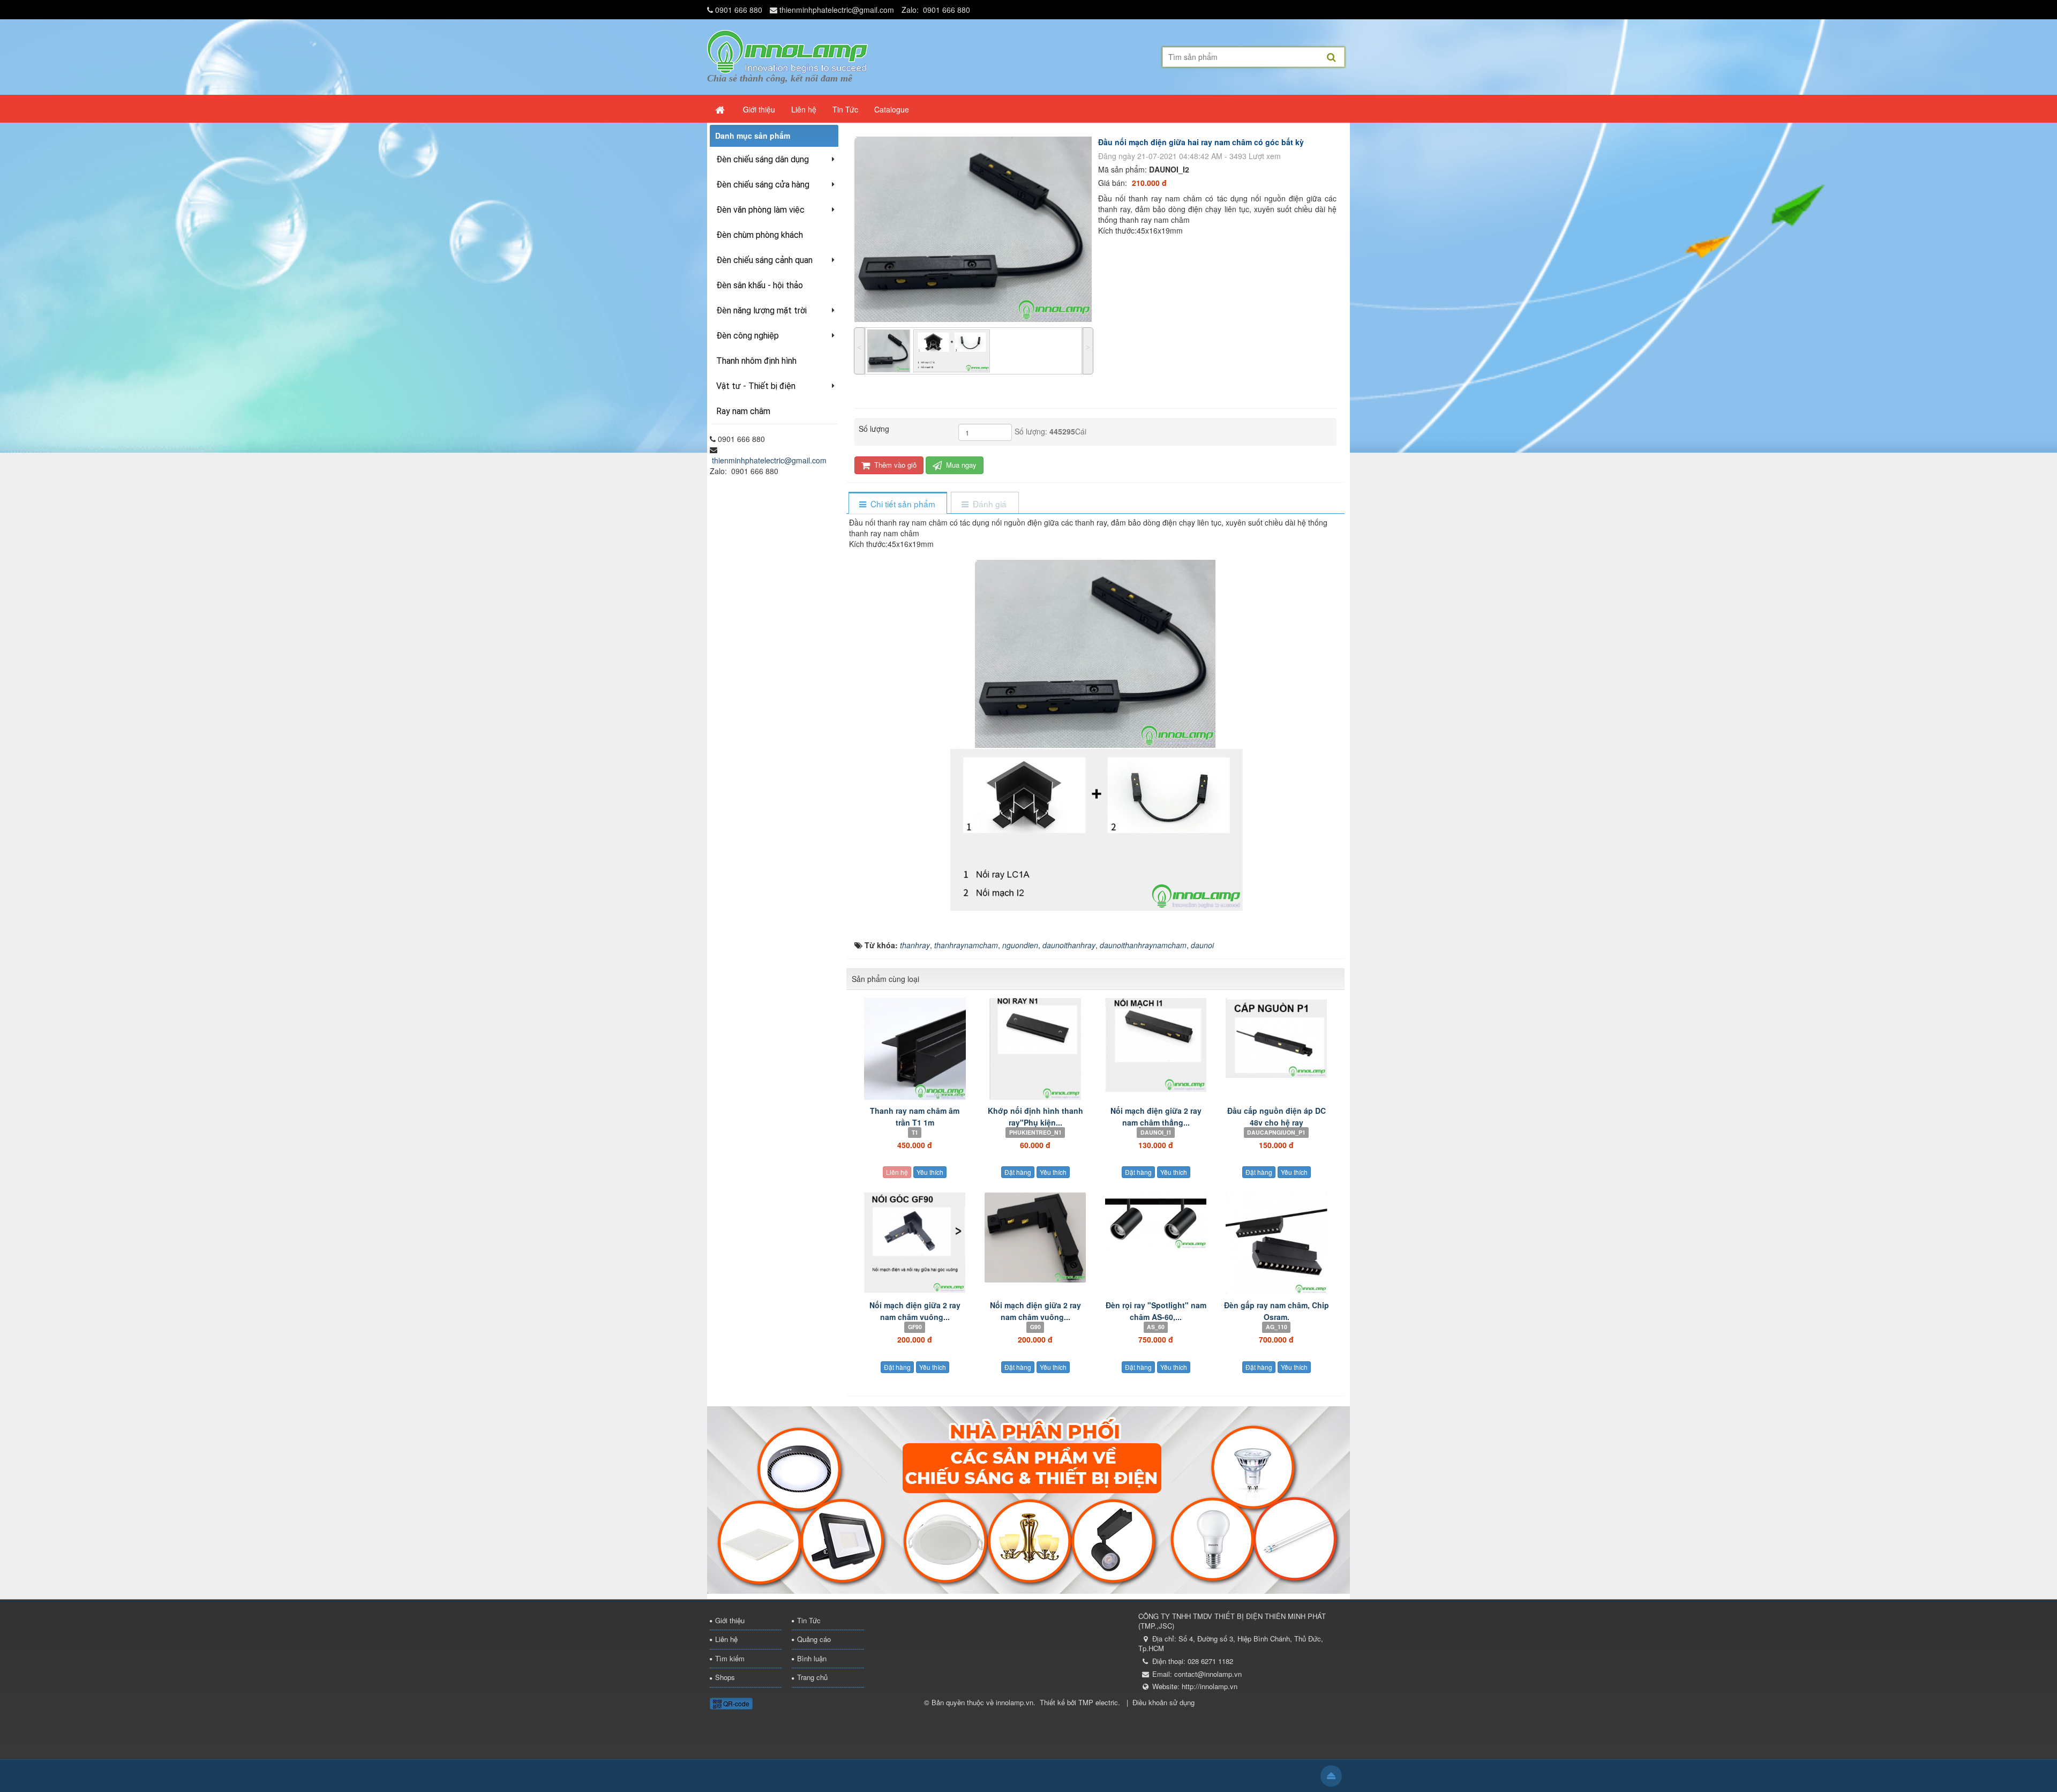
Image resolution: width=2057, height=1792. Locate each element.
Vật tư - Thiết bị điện (756, 386)
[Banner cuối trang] (1028, 1498)
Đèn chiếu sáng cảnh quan (764, 260)
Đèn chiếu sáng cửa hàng (763, 185)
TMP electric (1098, 1702)
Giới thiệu (730, 1620)
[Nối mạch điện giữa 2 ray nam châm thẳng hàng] (1156, 1045)
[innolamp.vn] (787, 50)
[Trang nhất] (721, 109)
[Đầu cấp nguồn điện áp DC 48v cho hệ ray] (1276, 1038)
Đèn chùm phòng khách (760, 235)
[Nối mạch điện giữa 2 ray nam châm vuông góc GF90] (915, 1243)
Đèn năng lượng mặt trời (761, 310)
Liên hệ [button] (804, 109)
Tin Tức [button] (845, 109)
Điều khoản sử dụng (1163, 1702)
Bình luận (812, 1658)
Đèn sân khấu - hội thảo (760, 285)
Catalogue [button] (892, 109)
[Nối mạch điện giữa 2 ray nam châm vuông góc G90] (1035, 1238)
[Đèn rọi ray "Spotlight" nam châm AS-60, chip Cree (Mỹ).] (1156, 1221)
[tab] (898, 504)
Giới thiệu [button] (759, 109)
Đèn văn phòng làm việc (760, 210)
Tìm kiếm (730, 1658)
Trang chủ (812, 1677)
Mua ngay (960, 465)
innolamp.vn (1015, 1702)
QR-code (735, 1703)
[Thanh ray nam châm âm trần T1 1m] (915, 1049)
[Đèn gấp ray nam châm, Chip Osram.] (1276, 1243)
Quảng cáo (814, 1639)
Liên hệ (897, 1172)
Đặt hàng (1018, 1172)
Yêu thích (930, 1172)
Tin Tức (809, 1620)
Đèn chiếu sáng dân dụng (763, 159)
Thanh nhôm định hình (756, 361)
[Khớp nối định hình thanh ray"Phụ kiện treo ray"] (1035, 1049)
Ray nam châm (743, 411)
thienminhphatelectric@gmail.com (837, 10)
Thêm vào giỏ (894, 465)
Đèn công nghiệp (748, 336)
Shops (725, 1677)
